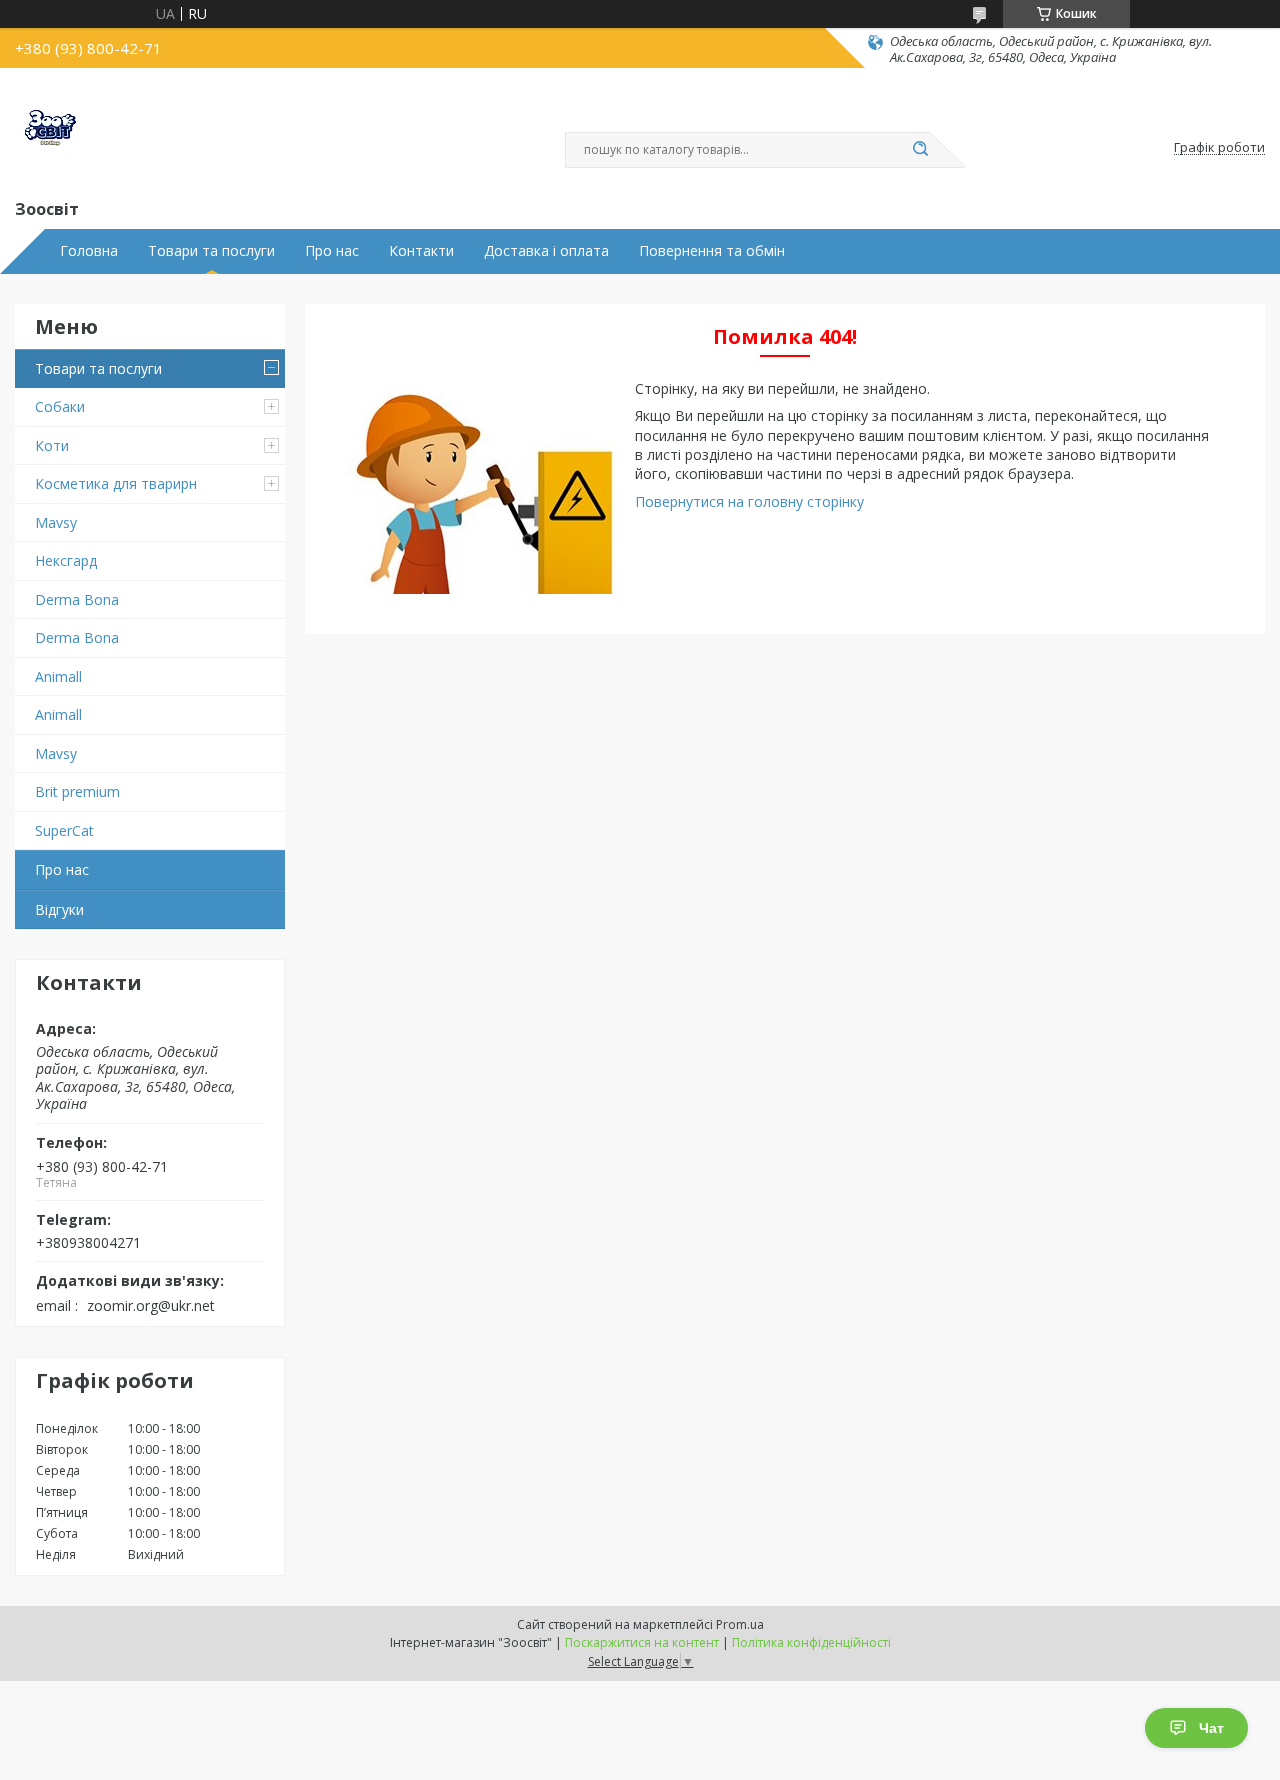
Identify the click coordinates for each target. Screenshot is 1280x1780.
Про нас (332, 251)
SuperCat (64, 830)
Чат (1211, 1728)
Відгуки (59, 909)
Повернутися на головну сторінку (749, 501)
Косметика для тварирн (116, 483)
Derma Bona (77, 599)
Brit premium (77, 791)
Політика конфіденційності (811, 1642)
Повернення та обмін (712, 251)
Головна (89, 251)
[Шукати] (920, 150)
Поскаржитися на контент (642, 1642)
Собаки (60, 406)
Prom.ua (740, 1624)
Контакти (421, 251)
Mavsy (56, 522)
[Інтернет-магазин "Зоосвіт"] (50, 131)
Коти (52, 445)
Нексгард (66, 560)
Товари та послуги (211, 251)
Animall (58, 676)
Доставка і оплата (546, 251)
